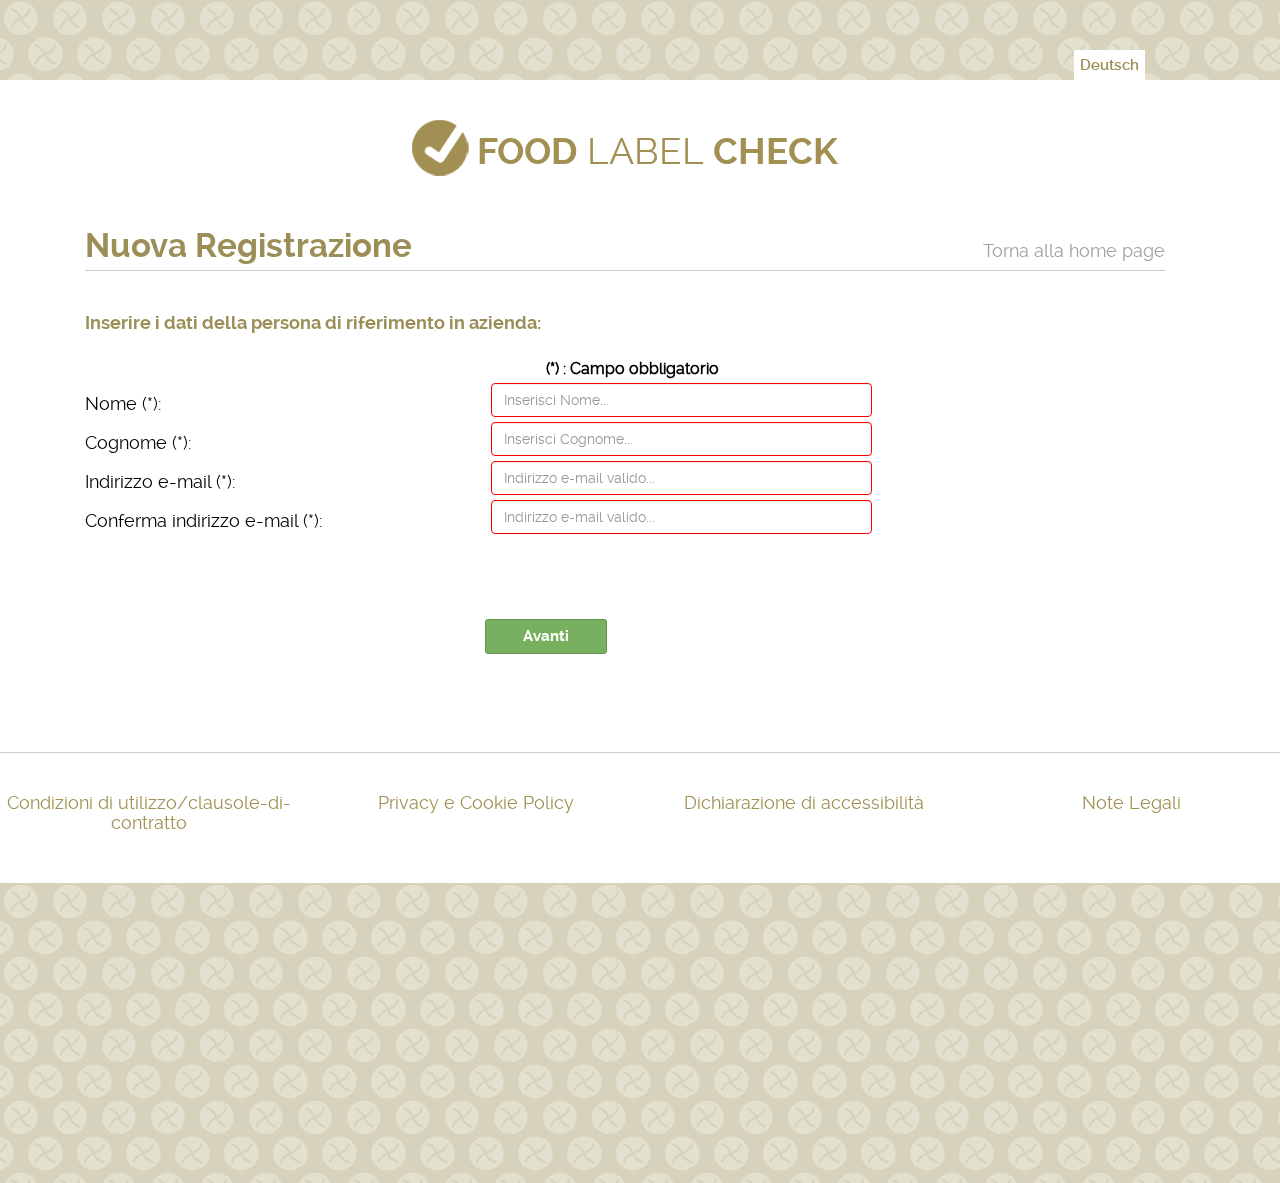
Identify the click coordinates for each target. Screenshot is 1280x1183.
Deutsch (1109, 65)
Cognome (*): (138, 442)
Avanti (546, 636)
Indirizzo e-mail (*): (160, 481)
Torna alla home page (1074, 250)
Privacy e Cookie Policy (476, 802)
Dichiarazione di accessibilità (804, 802)
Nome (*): (123, 403)
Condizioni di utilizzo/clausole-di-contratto (149, 812)
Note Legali (1131, 802)
